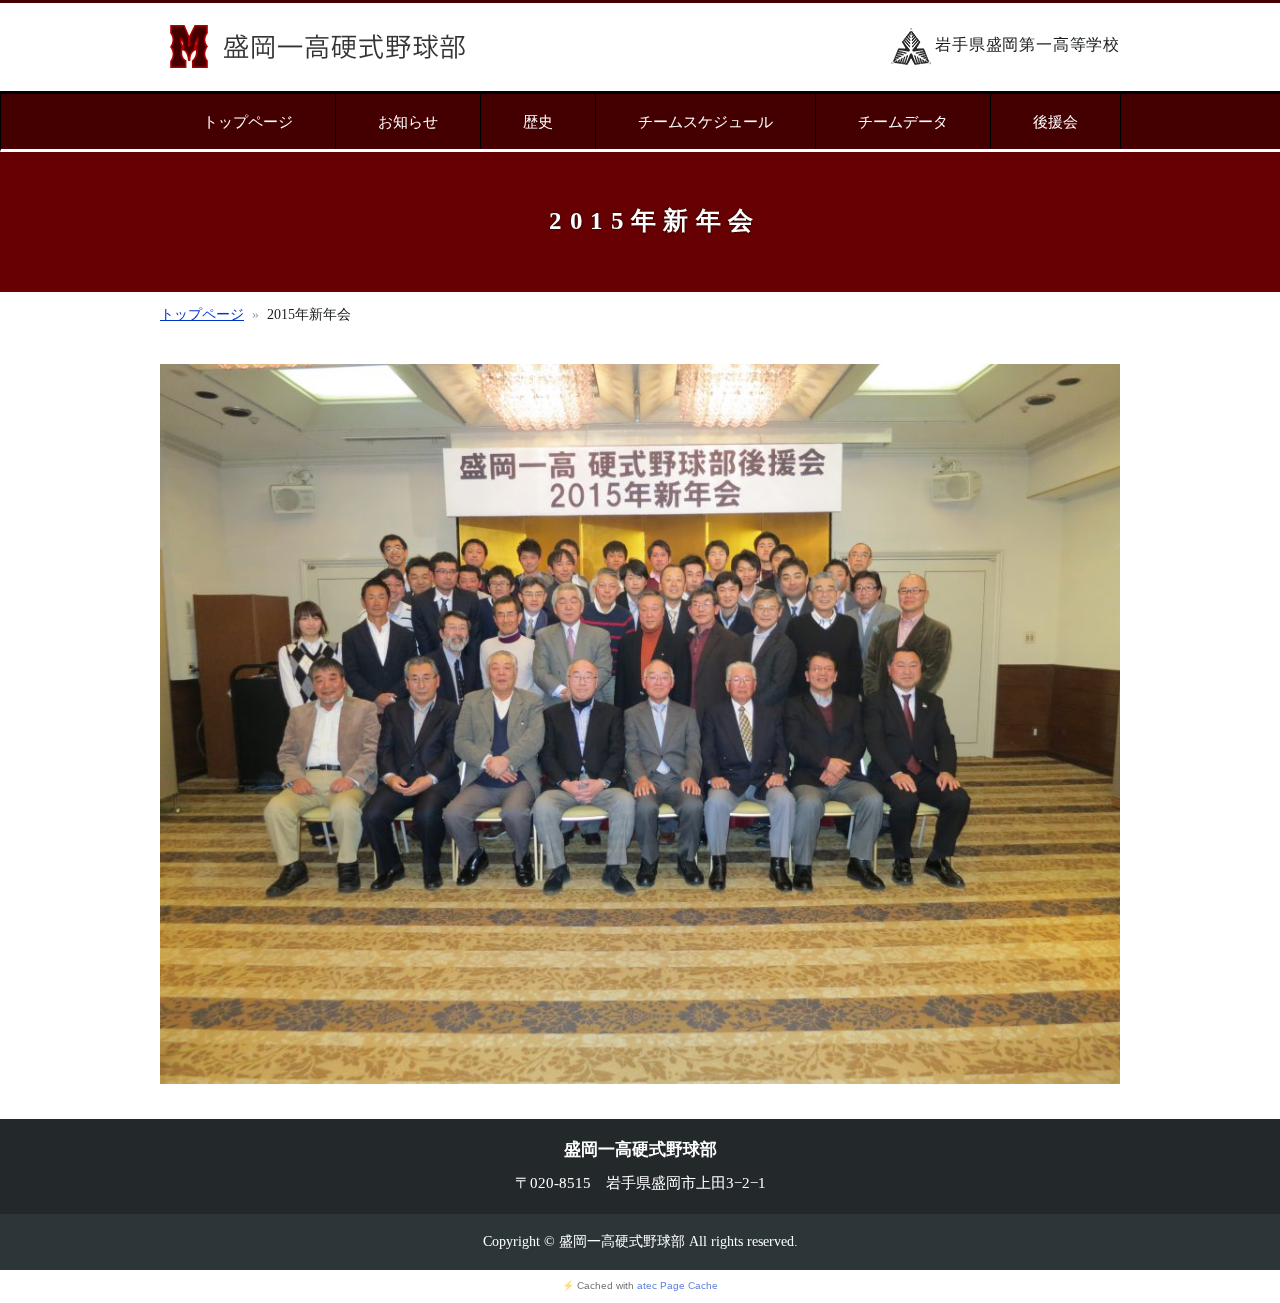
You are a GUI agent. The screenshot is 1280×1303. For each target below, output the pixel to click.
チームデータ (903, 121)
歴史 (538, 121)
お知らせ (408, 121)
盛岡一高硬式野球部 (317, 46)
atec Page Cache (677, 1285)
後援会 (1055, 121)
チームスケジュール (705, 121)
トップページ (248, 121)
